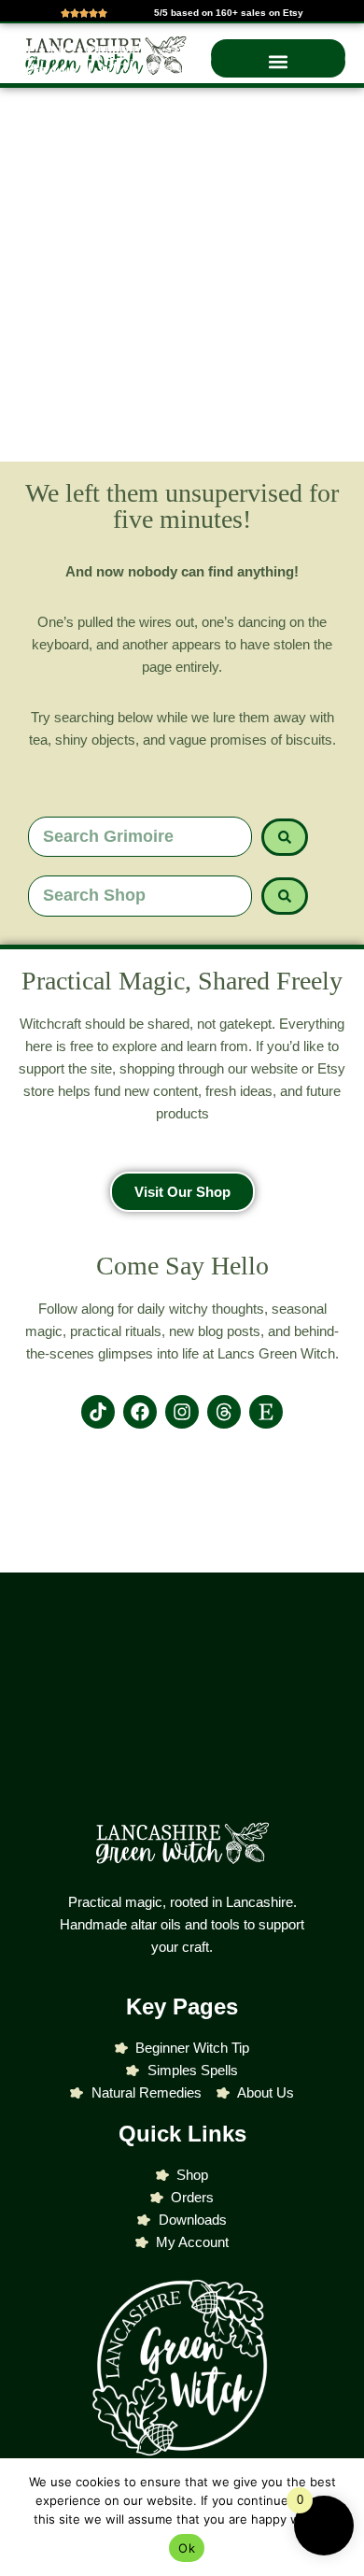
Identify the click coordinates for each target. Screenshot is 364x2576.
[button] (278, 62)
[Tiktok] (98, 1412)
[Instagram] (182, 1412)
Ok (187, 2548)
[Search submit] (285, 837)
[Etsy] (266, 1412)
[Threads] (224, 1412)
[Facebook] (140, 1412)
